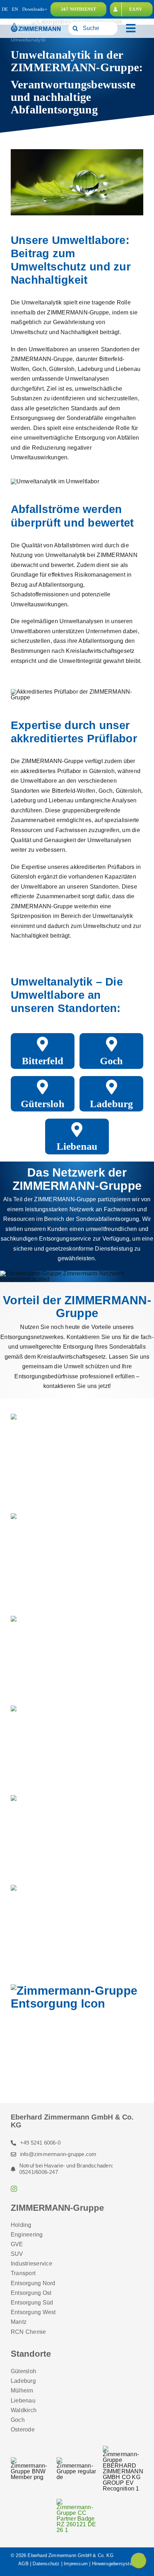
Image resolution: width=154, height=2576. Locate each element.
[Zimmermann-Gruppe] (36, 25)
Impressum (76, 2564)
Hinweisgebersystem (114, 2564)
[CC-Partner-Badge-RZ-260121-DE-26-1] (77, 2501)
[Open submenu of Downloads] (46, 9)
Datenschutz (46, 2564)
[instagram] (14, 2189)
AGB (23, 2564)
